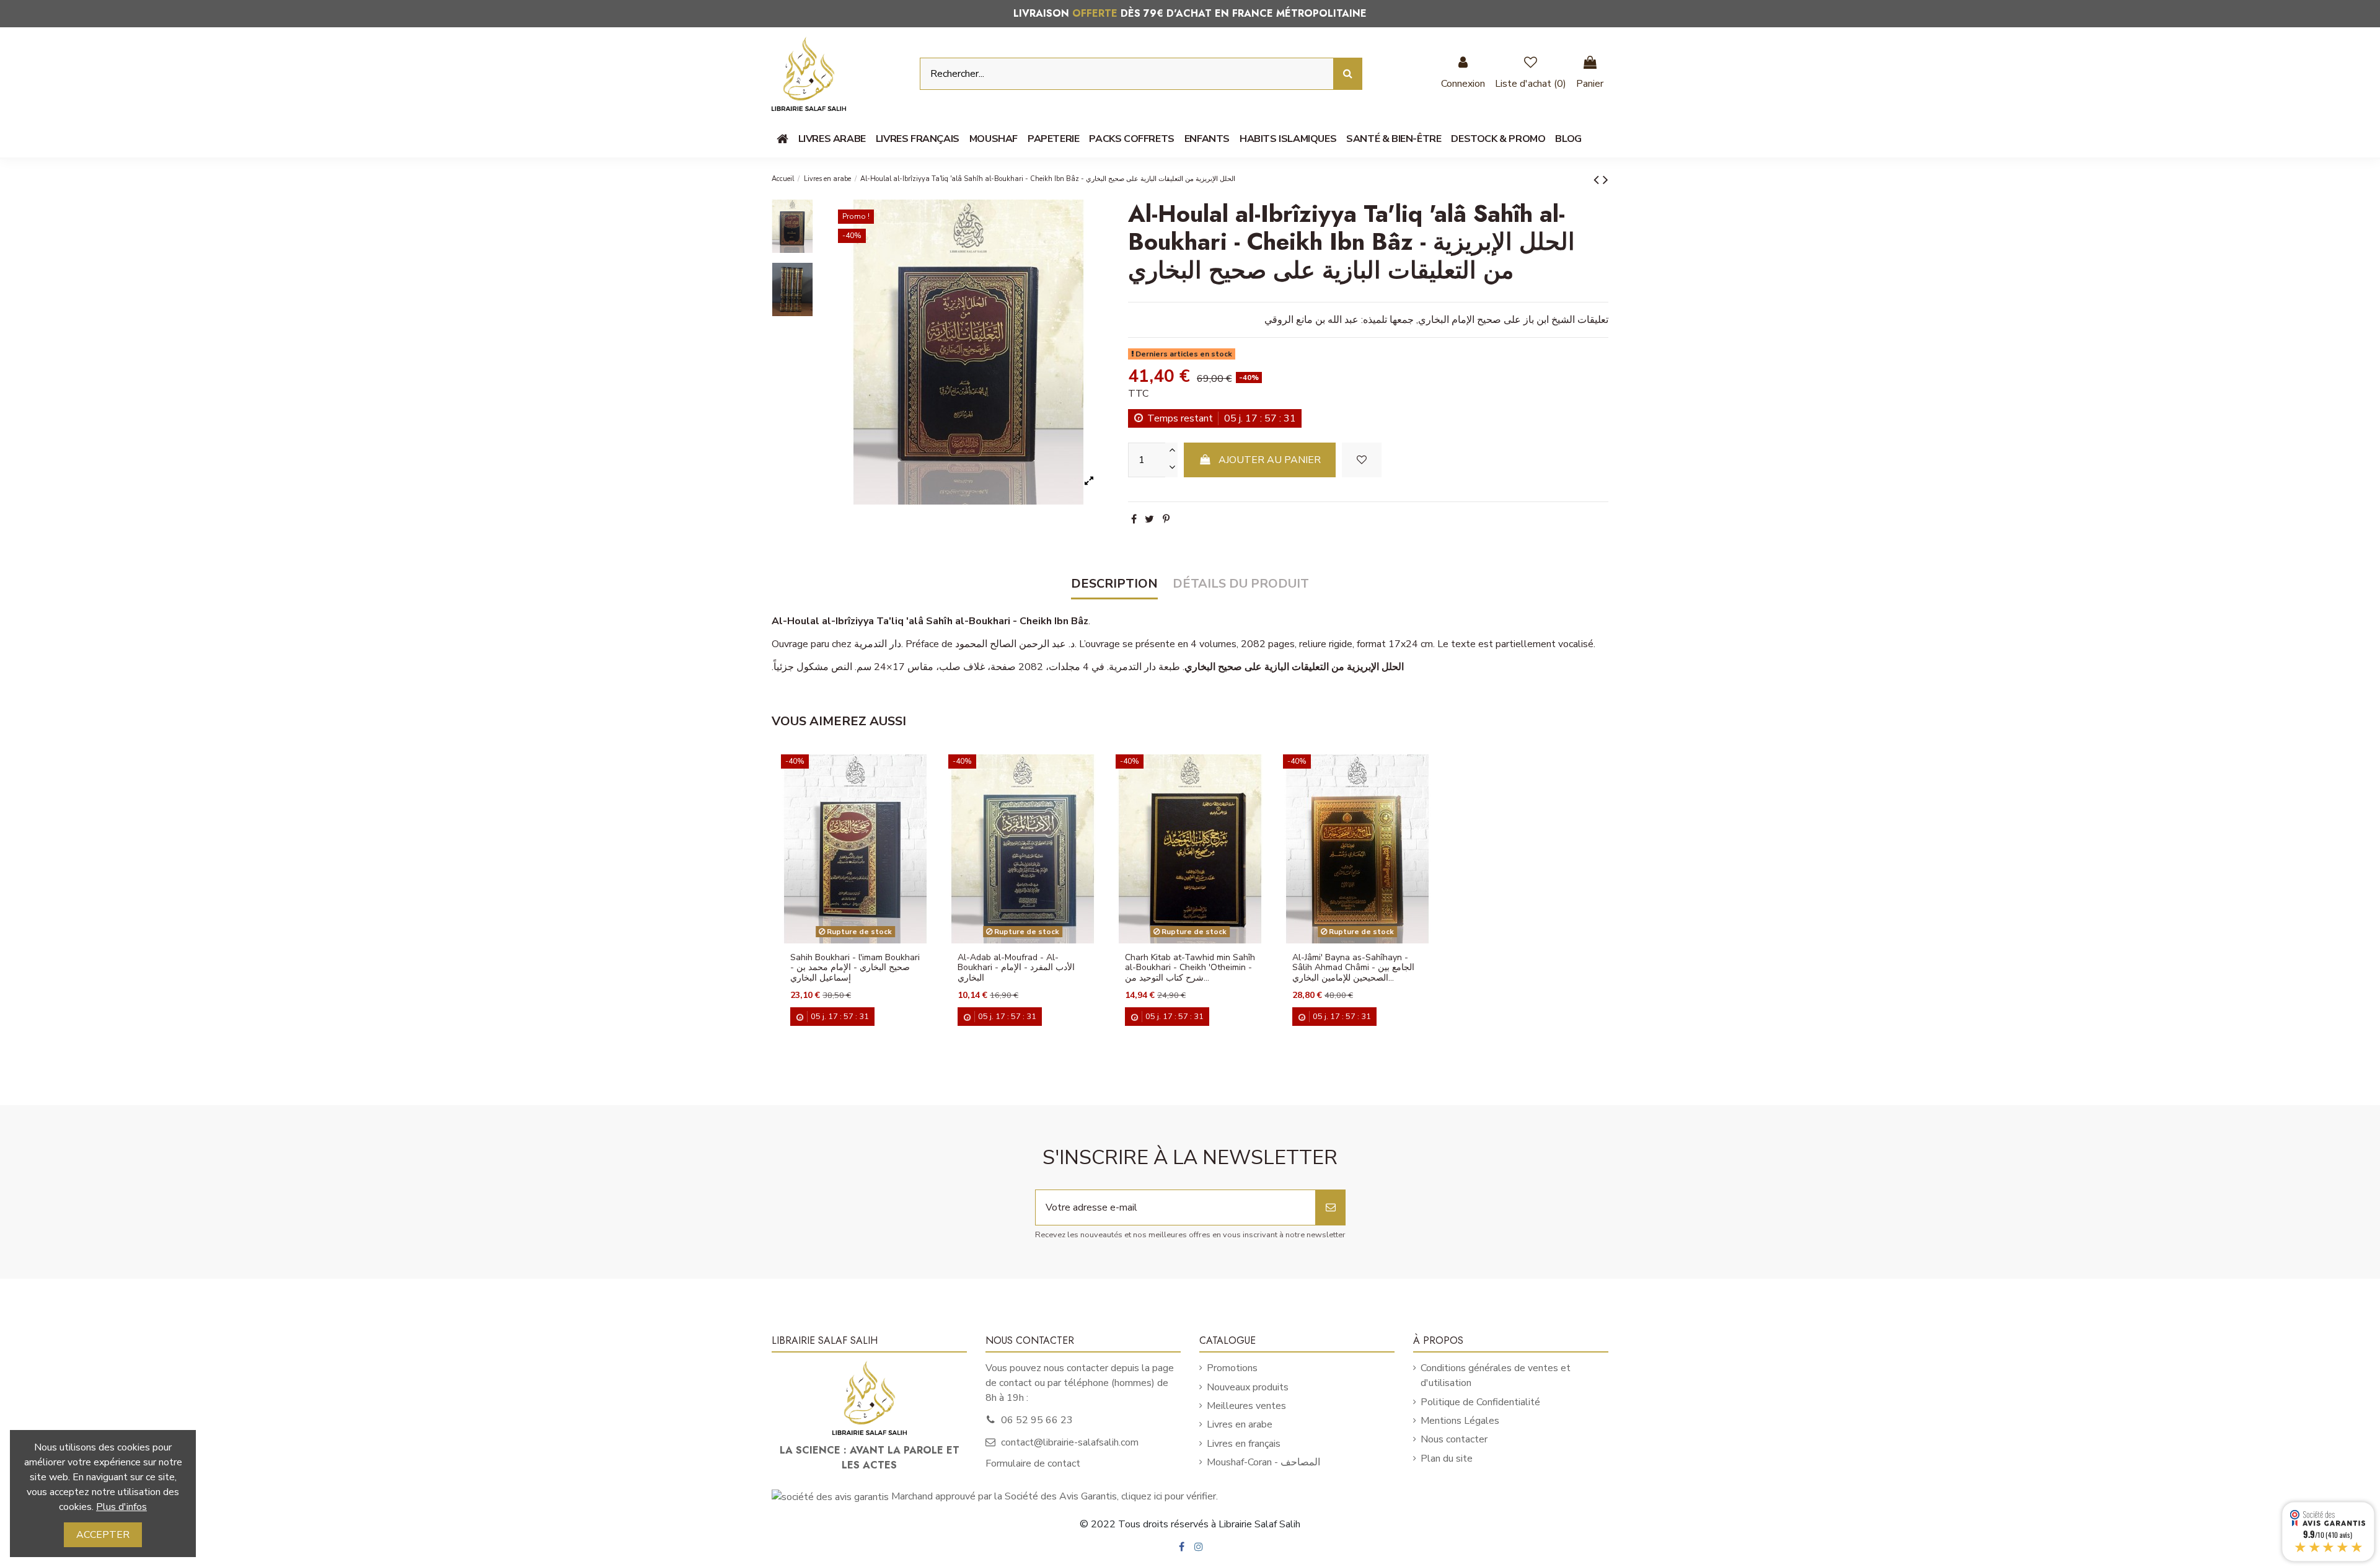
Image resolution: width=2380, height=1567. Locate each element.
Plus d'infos (121, 1507)
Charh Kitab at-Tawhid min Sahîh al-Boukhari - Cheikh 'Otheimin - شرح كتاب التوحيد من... (1190, 968)
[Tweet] (1149, 519)
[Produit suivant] (1606, 180)
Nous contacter (1454, 1439)
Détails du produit (1241, 584)
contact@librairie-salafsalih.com (1070, 1442)
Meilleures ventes (1246, 1406)
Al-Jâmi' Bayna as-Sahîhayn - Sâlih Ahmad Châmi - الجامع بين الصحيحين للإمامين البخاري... (1353, 968)
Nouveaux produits (1248, 1387)
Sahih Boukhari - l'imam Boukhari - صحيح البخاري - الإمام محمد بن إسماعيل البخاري (855, 968)
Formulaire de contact (1033, 1463)
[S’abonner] (1331, 1207)
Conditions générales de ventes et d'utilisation (1496, 1375)
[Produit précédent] (1598, 180)
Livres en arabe (1240, 1424)
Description (1114, 584)
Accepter (103, 1535)
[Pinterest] (1166, 519)
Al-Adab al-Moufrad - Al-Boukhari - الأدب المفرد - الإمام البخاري (1016, 968)
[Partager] (1134, 519)
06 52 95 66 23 (1037, 1420)
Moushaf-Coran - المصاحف (1263, 1462)
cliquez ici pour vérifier (1169, 1496)
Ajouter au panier (1270, 460)
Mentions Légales (1460, 1421)
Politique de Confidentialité (1480, 1402)
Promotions (1232, 1368)
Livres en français (1244, 1444)
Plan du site (1447, 1459)
